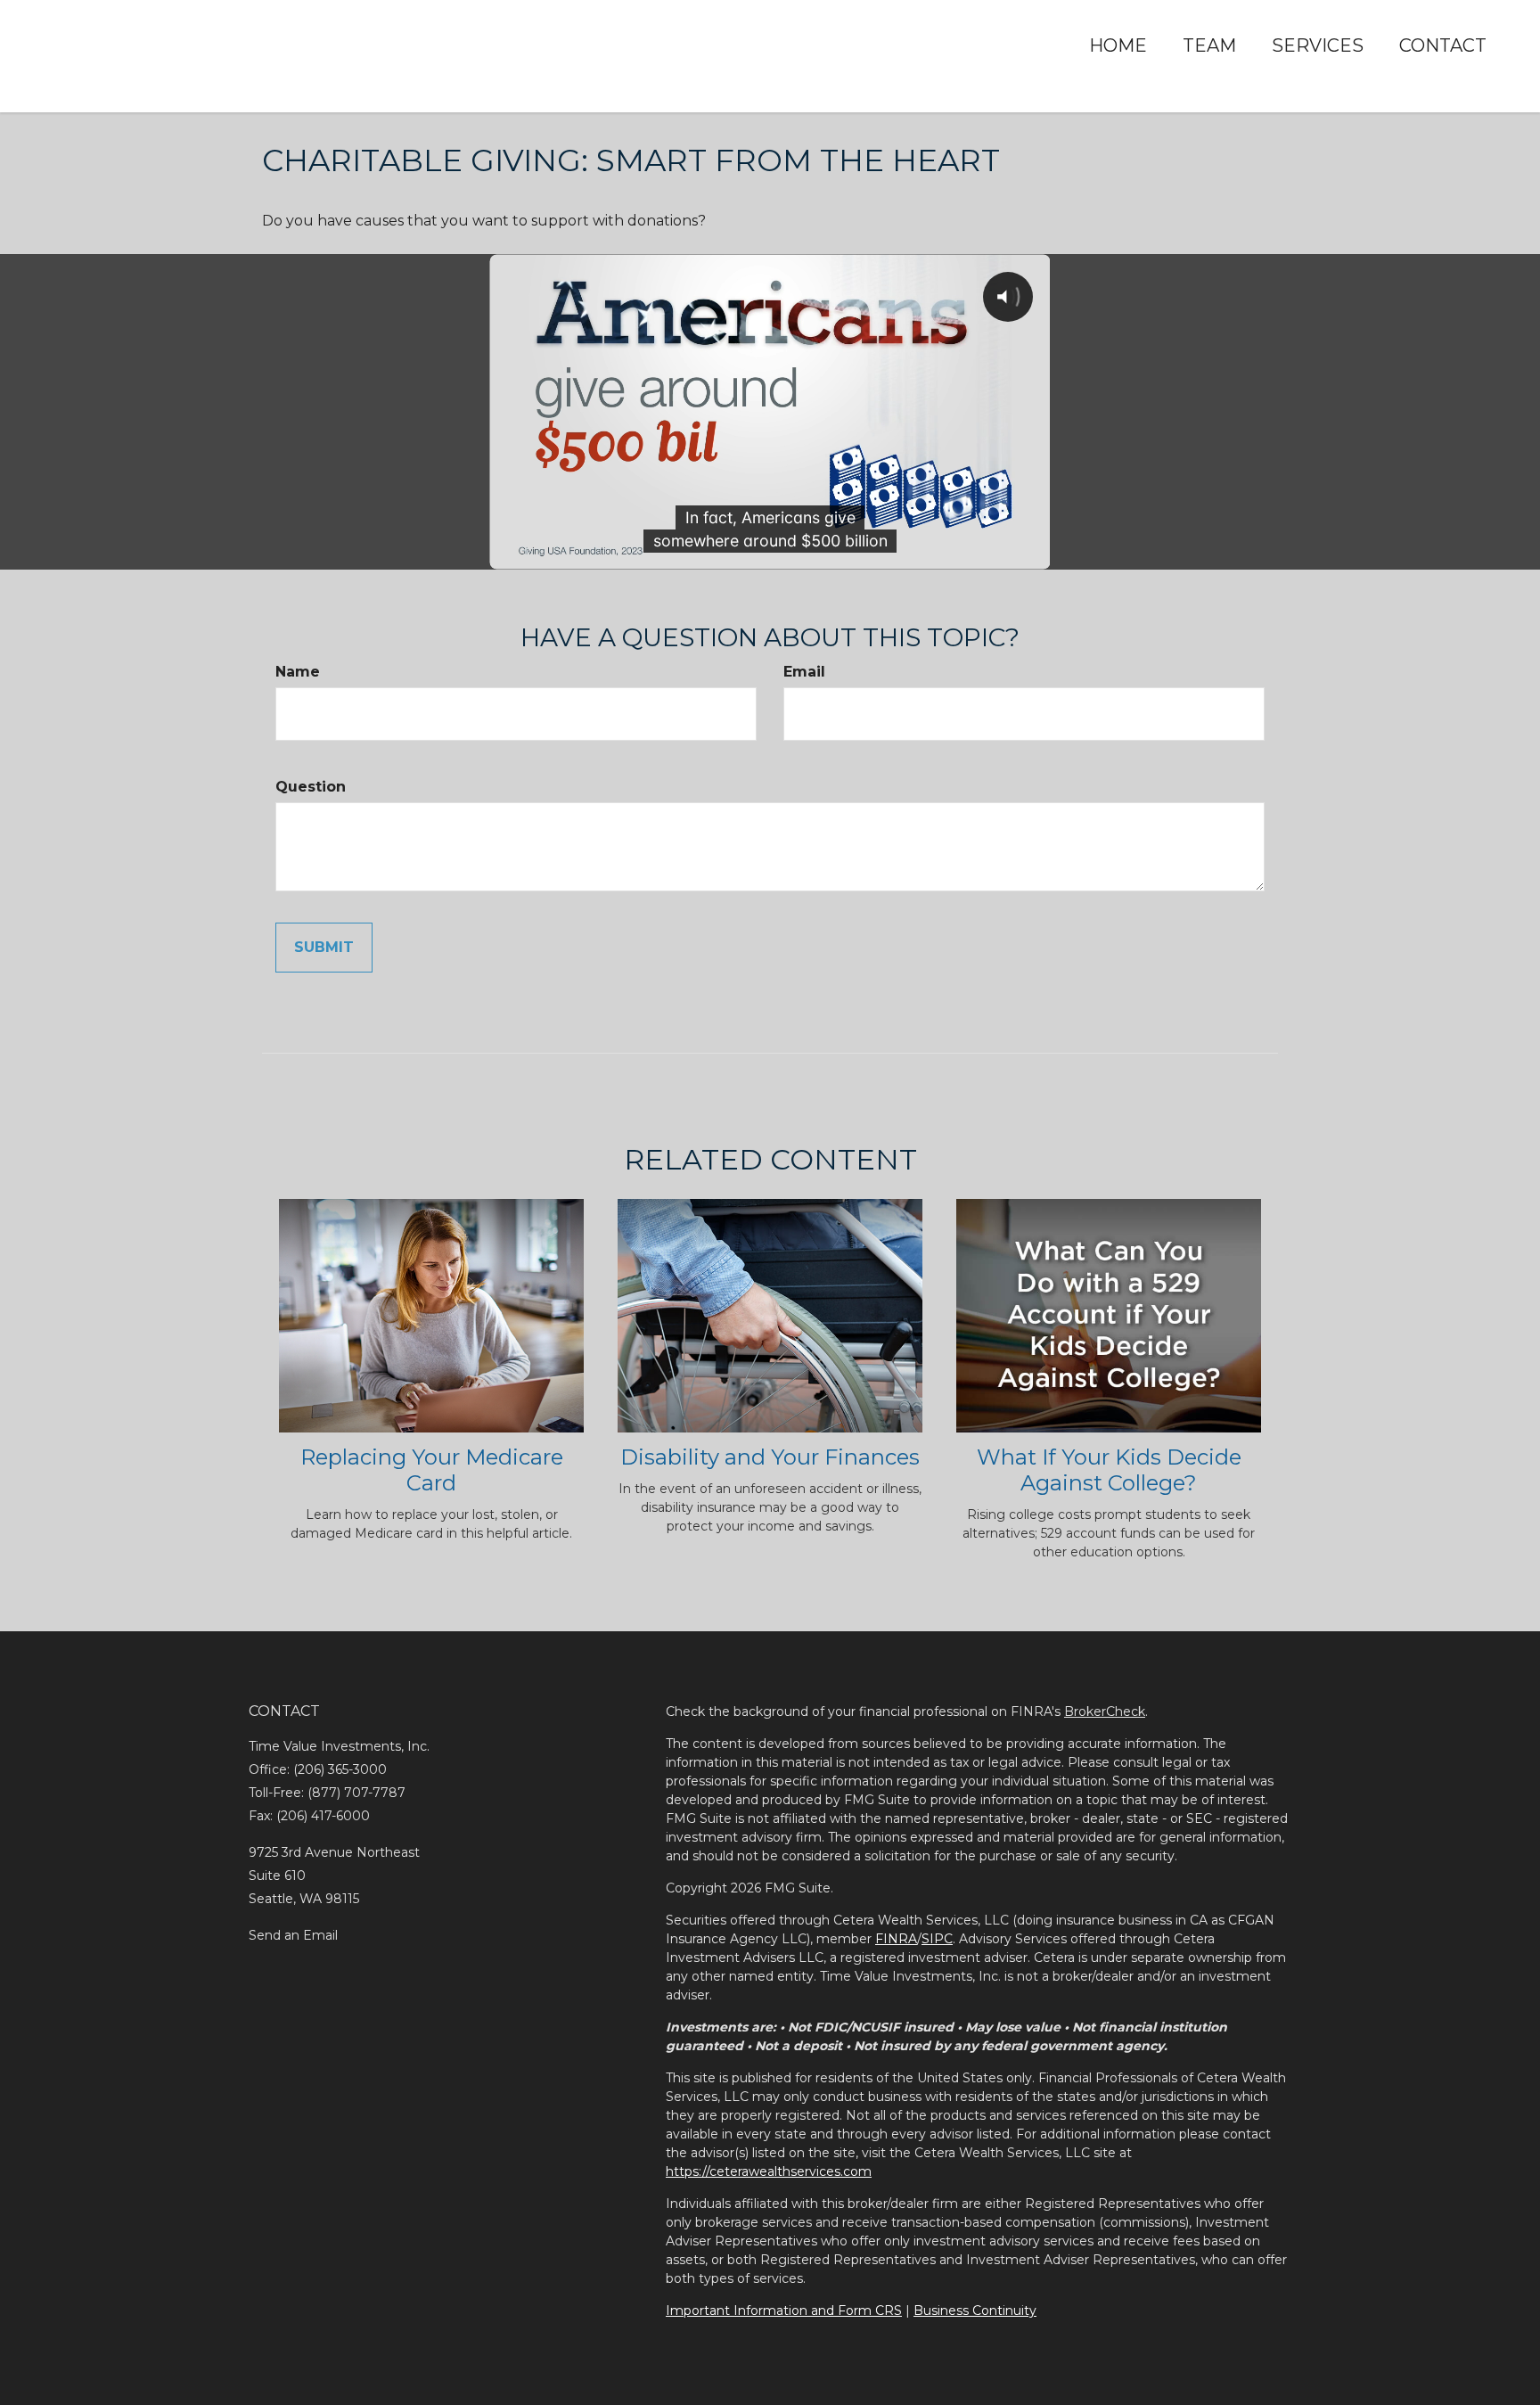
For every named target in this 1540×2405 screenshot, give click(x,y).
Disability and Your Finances (770, 1457)
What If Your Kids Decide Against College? (1109, 1470)
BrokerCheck (1105, 1711)
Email (804, 672)
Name (298, 672)
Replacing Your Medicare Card (432, 1470)
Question (311, 787)
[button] (1209, 45)
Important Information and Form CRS (784, 2311)
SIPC (937, 1939)
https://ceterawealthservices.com (769, 2171)
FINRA (896, 1939)
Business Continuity (975, 2311)
